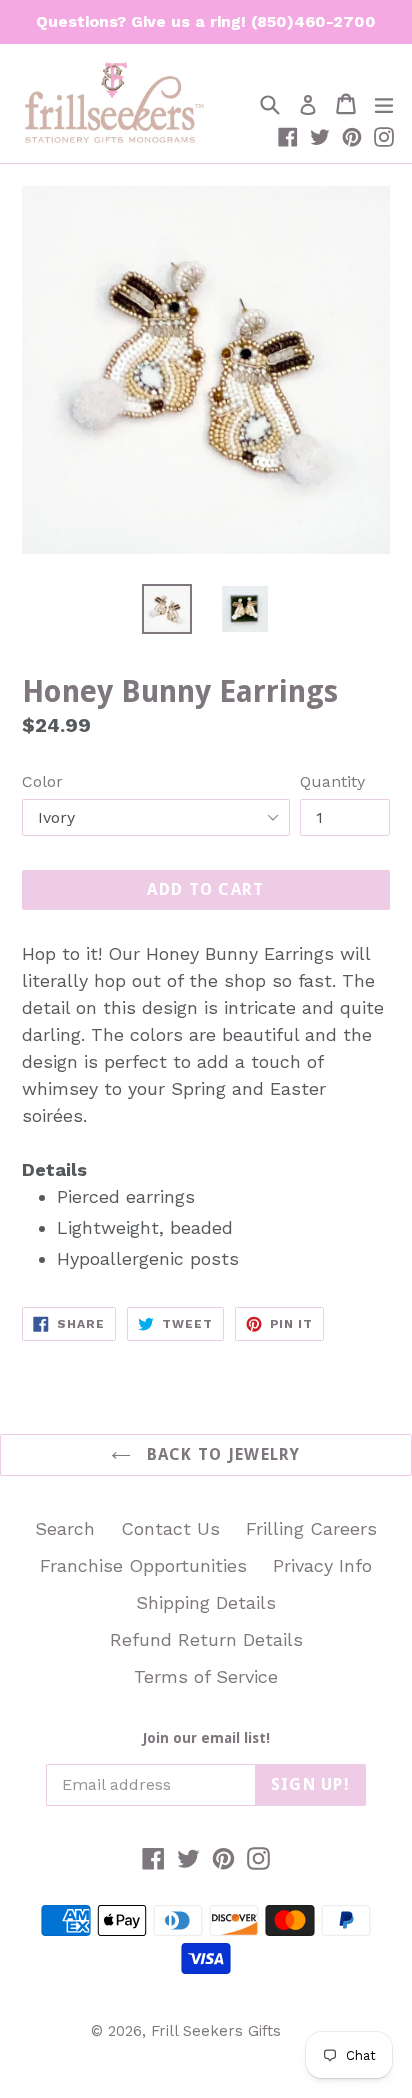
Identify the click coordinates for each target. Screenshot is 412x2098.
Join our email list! (206, 1738)
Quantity (332, 781)
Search (65, 1528)
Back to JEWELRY (220, 1454)
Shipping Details (206, 1602)
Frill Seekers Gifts (216, 2031)
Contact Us (170, 1528)
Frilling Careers (311, 1528)
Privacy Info (322, 1565)
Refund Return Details (206, 1639)
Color (42, 781)
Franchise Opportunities (143, 1565)
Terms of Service (206, 1676)
